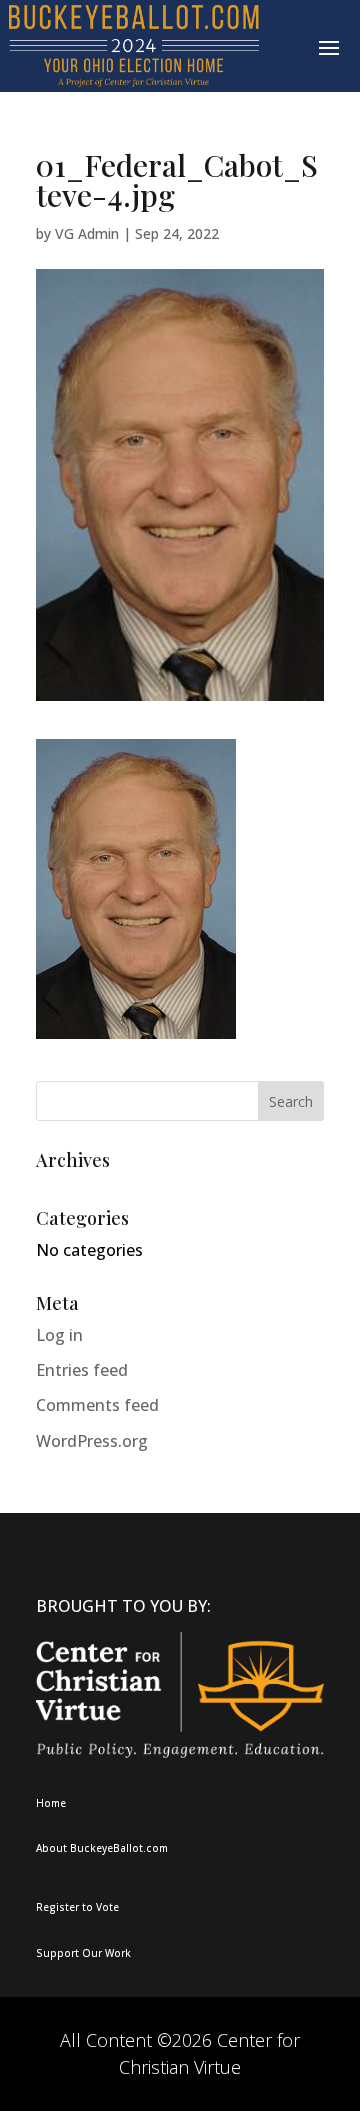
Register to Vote (77, 1907)
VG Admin (87, 233)
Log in (59, 1335)
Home (51, 1803)
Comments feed (97, 1405)
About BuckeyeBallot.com (102, 1848)
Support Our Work (83, 1953)
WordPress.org (92, 1441)
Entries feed (82, 1370)
